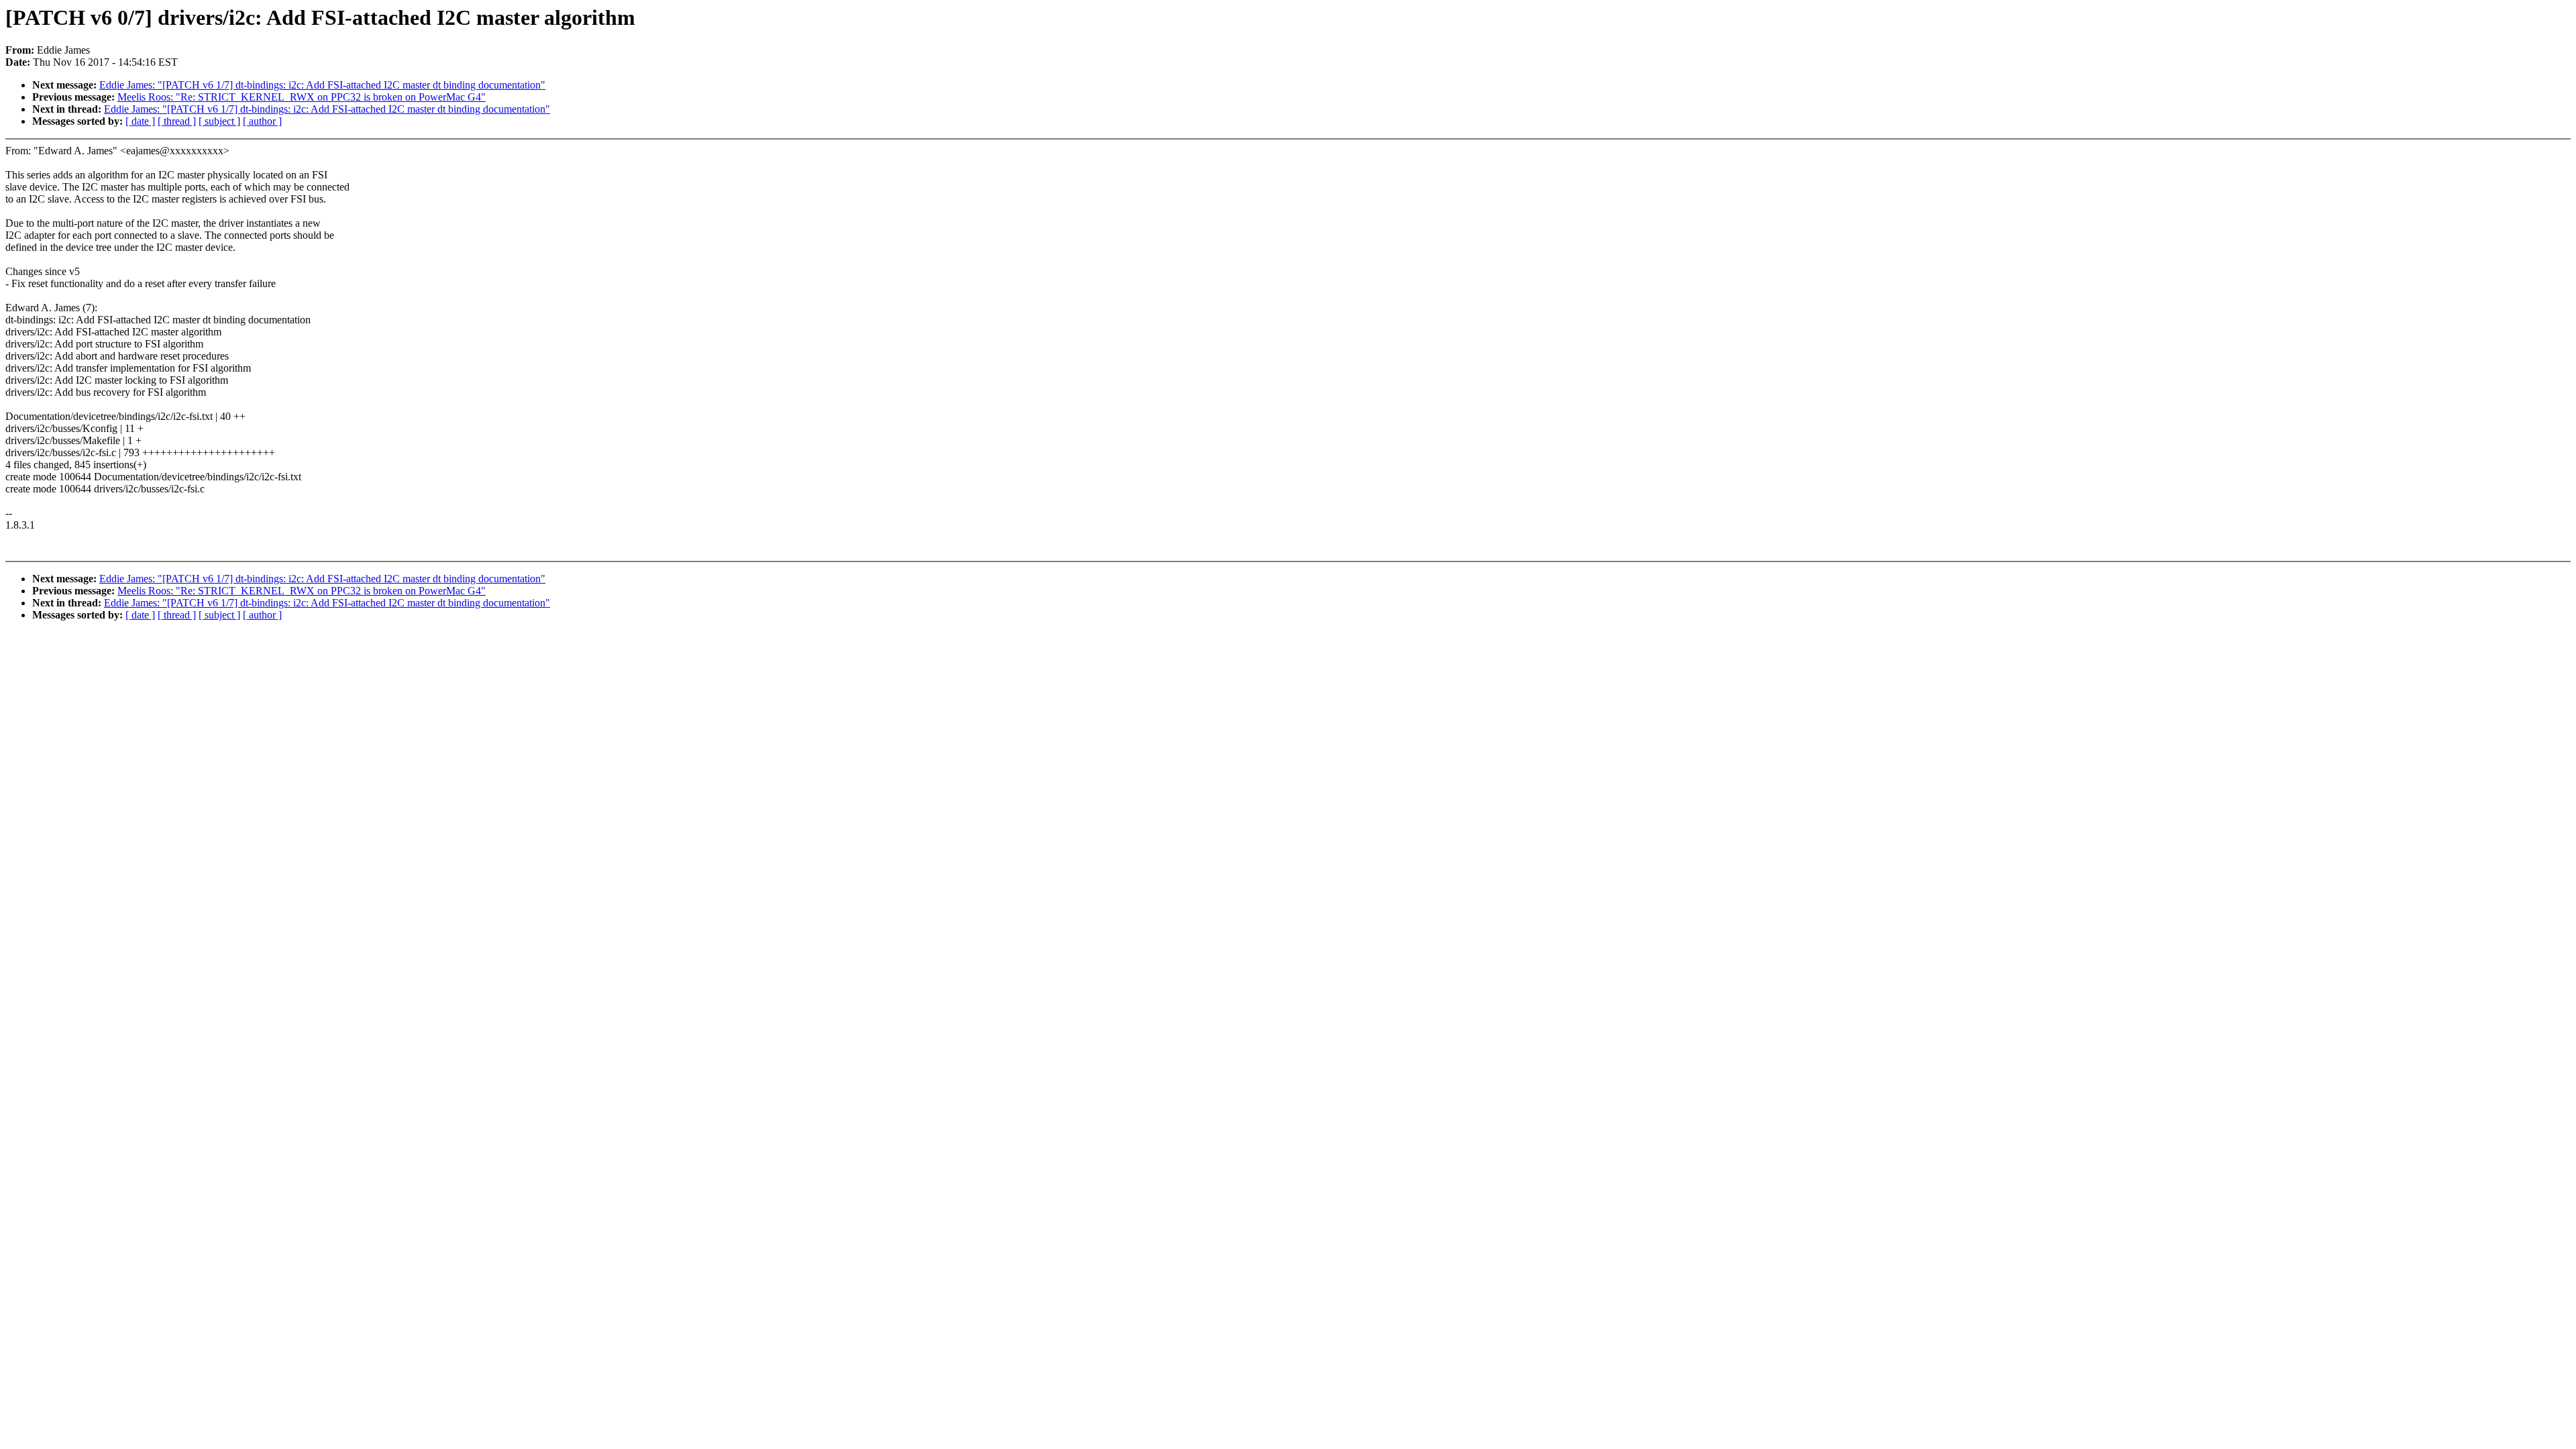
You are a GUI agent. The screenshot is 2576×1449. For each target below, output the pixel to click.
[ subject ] (219, 121)
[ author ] (262, 121)
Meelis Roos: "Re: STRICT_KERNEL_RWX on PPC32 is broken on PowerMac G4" (302, 97)
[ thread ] (177, 121)
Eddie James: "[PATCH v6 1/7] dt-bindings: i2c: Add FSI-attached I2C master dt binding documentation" (322, 85)
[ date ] (140, 121)
